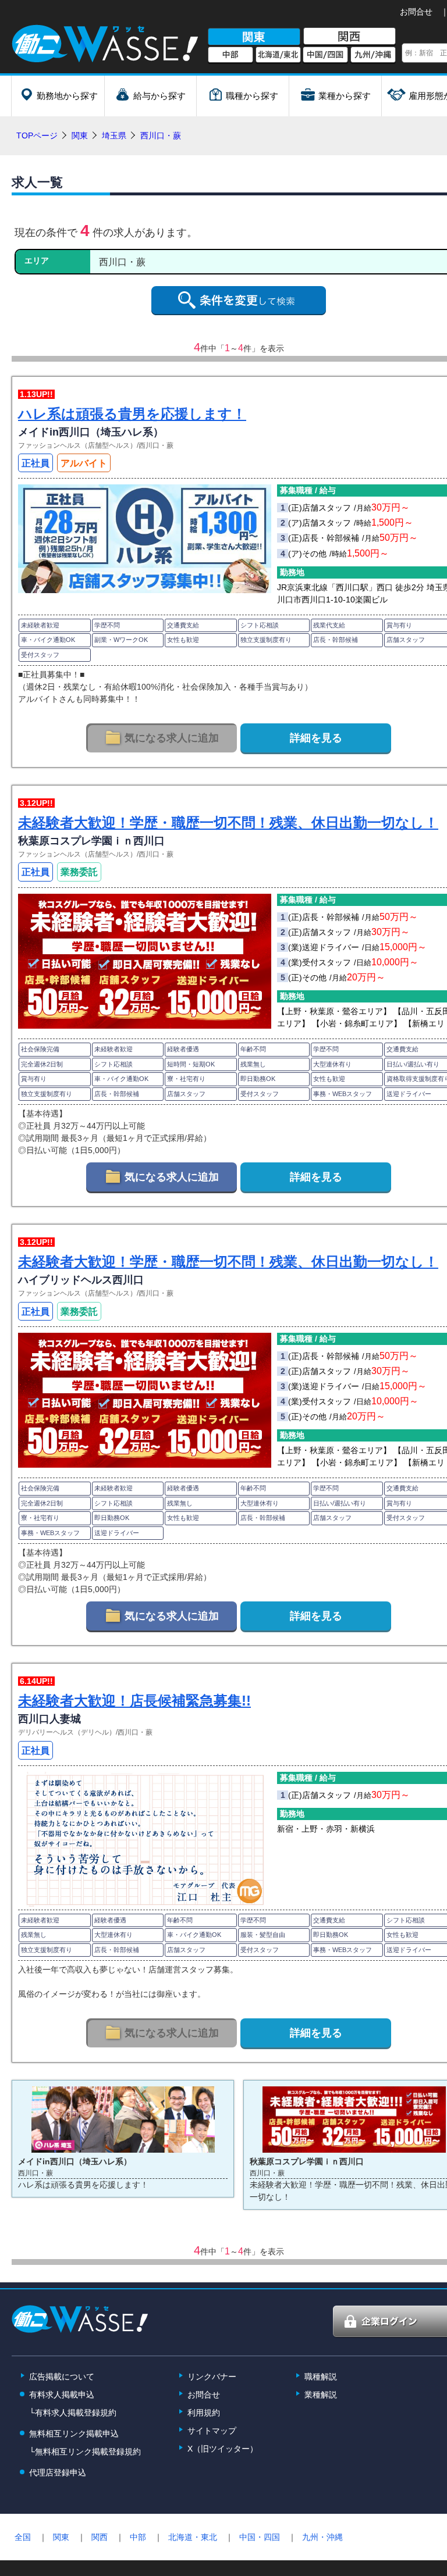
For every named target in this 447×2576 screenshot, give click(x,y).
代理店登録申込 (58, 2472)
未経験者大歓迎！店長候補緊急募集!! (134, 1701)
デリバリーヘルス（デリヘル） (67, 1732)
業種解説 (321, 2395)
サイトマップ (212, 2431)
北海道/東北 (278, 55)
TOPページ (37, 135)
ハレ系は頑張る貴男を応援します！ (132, 414)
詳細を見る (316, 738)
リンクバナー (212, 2377)
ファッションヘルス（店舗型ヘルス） (77, 445)
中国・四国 (260, 2537)
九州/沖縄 (373, 55)
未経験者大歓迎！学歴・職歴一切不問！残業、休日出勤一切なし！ (228, 823)
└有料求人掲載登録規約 (73, 2413)
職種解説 (321, 2377)
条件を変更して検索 (239, 301)
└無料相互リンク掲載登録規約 (85, 2452)
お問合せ (416, 12)
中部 (230, 55)
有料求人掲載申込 (62, 2395)
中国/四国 (325, 55)
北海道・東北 (193, 2537)
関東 (254, 37)
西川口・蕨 (156, 445)
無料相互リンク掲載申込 (74, 2434)
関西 (350, 37)
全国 (23, 2537)
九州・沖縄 (322, 2537)
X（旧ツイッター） (223, 2449)
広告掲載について (62, 2377)
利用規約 (204, 2413)
